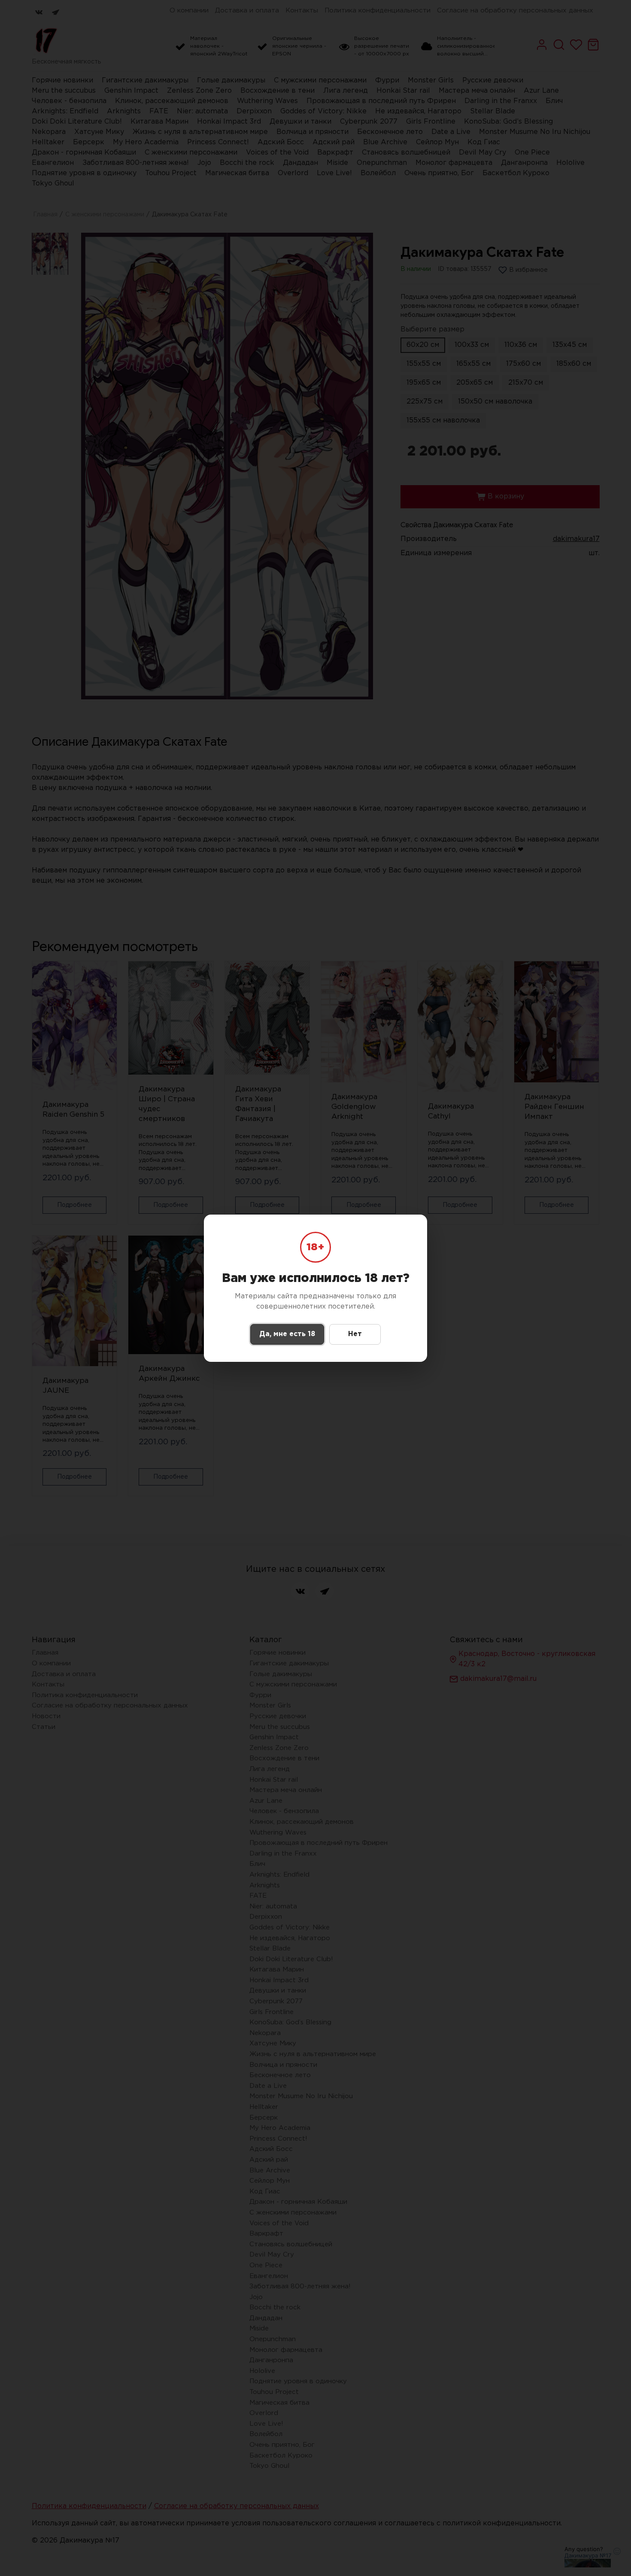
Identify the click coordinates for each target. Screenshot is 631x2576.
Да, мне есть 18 (287, 1334)
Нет (355, 1334)
